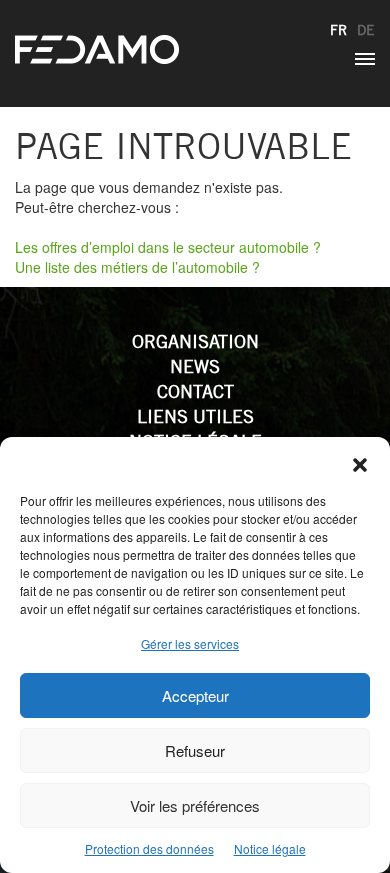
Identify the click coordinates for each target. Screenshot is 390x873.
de (366, 30)
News (195, 366)
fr (338, 30)
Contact (195, 391)
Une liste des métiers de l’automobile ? (137, 267)
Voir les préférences (195, 805)
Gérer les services (190, 643)
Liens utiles (195, 416)
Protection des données (149, 848)
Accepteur (195, 695)
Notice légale (270, 848)
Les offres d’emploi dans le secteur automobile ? (168, 247)
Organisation (195, 341)
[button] (360, 462)
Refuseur (195, 750)
